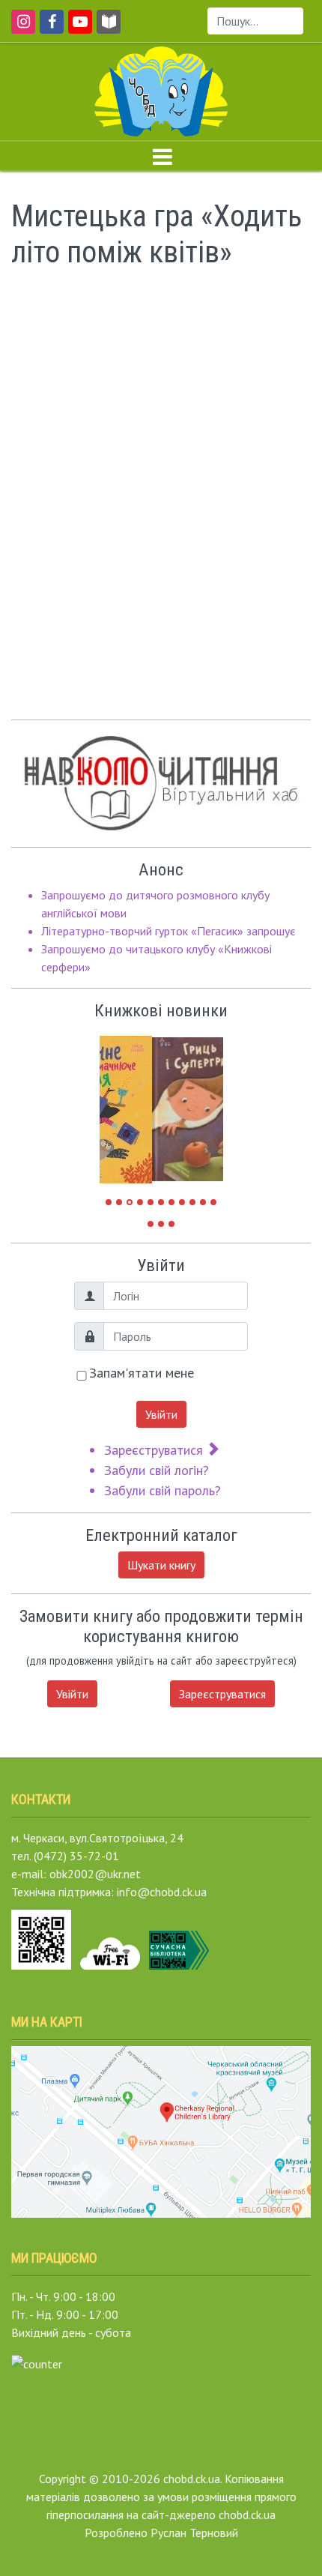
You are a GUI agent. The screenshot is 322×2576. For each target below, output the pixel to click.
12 (151, 1224)
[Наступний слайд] (201, 1103)
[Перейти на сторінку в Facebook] (49, 28)
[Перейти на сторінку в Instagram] (21, 28)
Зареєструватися (155, 1450)
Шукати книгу (161, 1565)
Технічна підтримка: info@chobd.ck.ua (109, 1892)
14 (171, 1224)
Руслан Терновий (194, 2533)
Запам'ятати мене (142, 1373)
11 (213, 1202)
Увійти (161, 1414)
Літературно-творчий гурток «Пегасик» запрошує (168, 931)
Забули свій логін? (157, 1470)
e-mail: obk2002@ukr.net (76, 1874)
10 (203, 1202)
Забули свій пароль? (162, 1490)
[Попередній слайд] (122, 1103)
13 (161, 1224)
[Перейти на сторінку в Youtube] (78, 28)
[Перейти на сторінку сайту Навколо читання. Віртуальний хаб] (109, 28)
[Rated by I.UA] (37, 2362)
